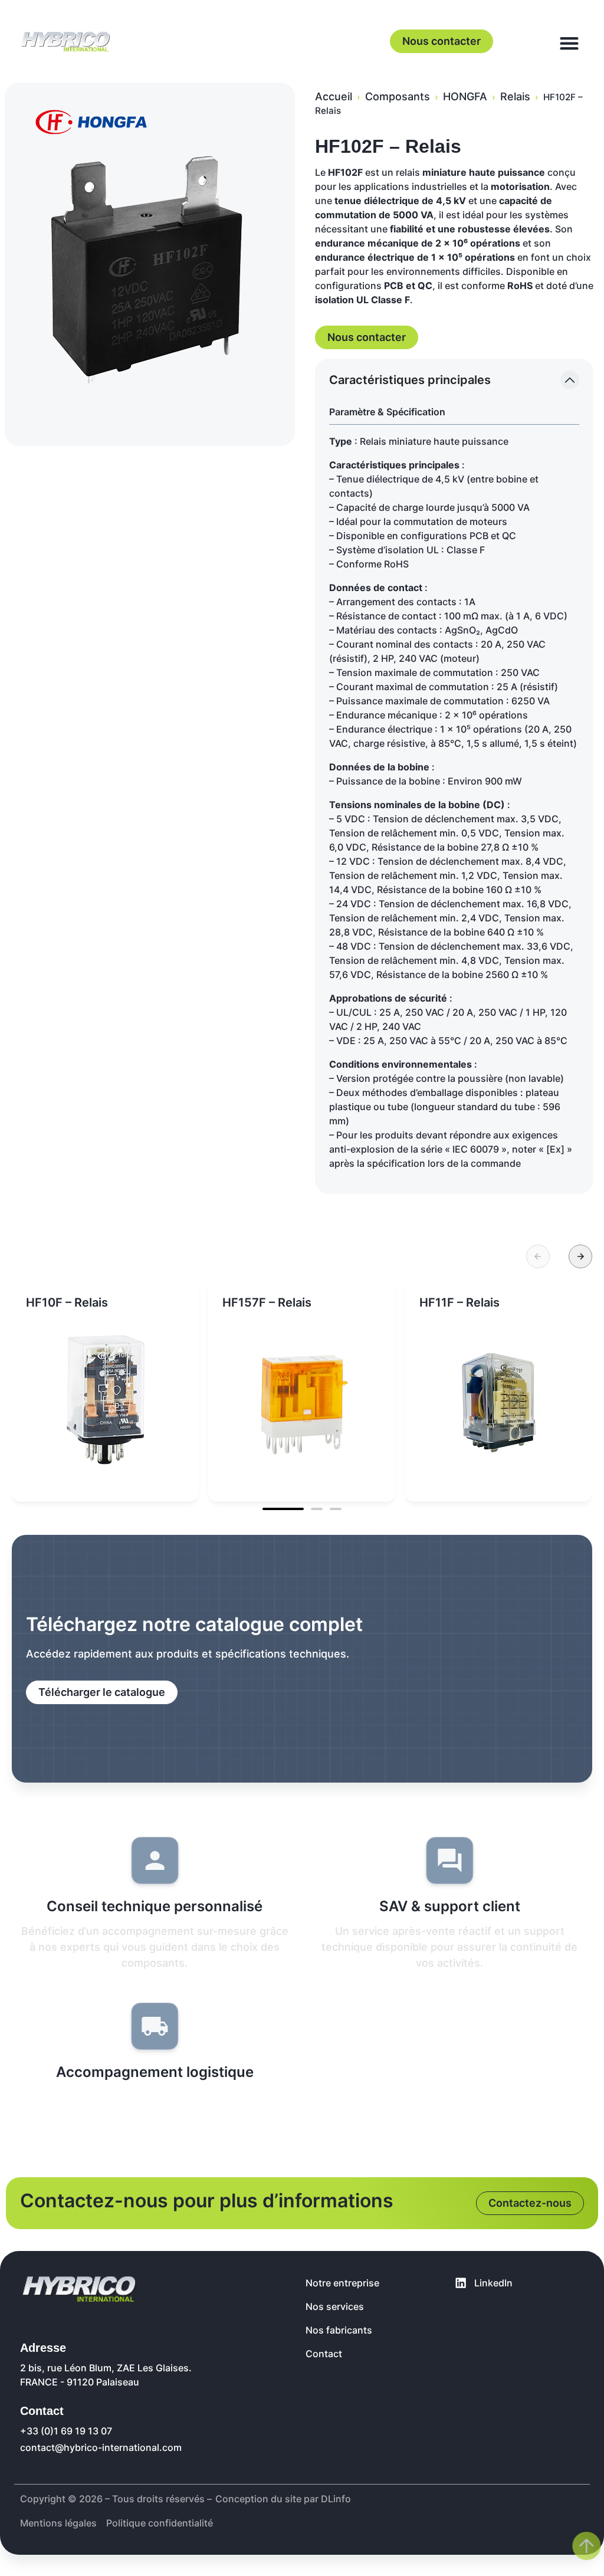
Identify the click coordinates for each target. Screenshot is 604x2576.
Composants (398, 96)
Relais (515, 96)
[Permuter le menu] (569, 43)
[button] (538, 1256)
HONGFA (465, 96)
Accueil (334, 96)
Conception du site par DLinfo (283, 2499)
